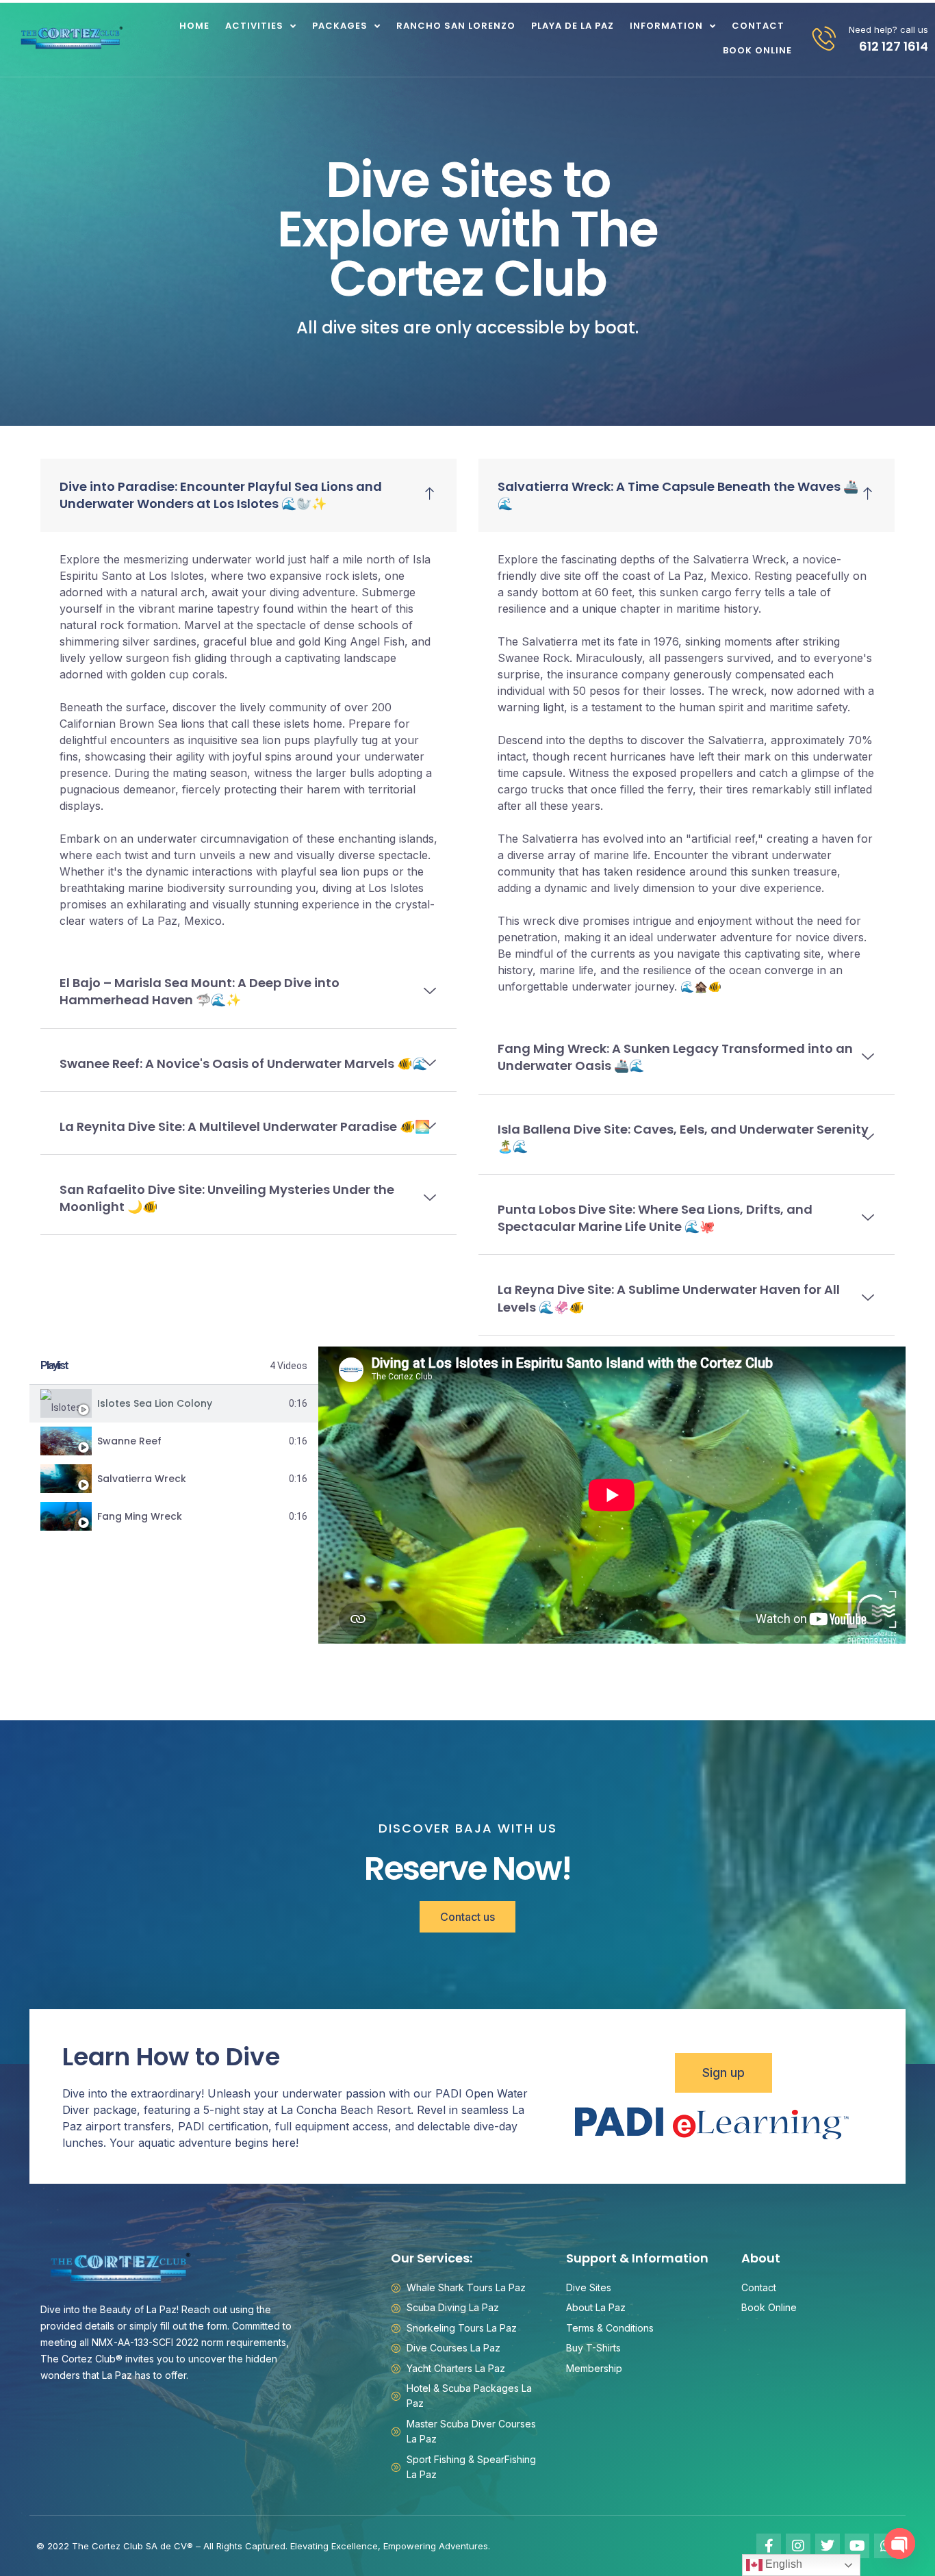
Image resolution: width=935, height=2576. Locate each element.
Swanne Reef (129, 1441)
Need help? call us (888, 29)
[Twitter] (828, 2546)
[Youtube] (857, 2546)
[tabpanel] (612, 1495)
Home (194, 26)
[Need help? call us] (824, 38)
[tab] (174, 1404)
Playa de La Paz (573, 26)
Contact (758, 26)
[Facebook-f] (769, 2546)
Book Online (757, 50)
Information (666, 26)
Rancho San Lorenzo (456, 26)
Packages (340, 26)
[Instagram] (798, 2546)
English (782, 2564)
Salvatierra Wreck (142, 1479)
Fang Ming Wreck (140, 1516)
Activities (254, 26)
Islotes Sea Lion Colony (155, 1403)
